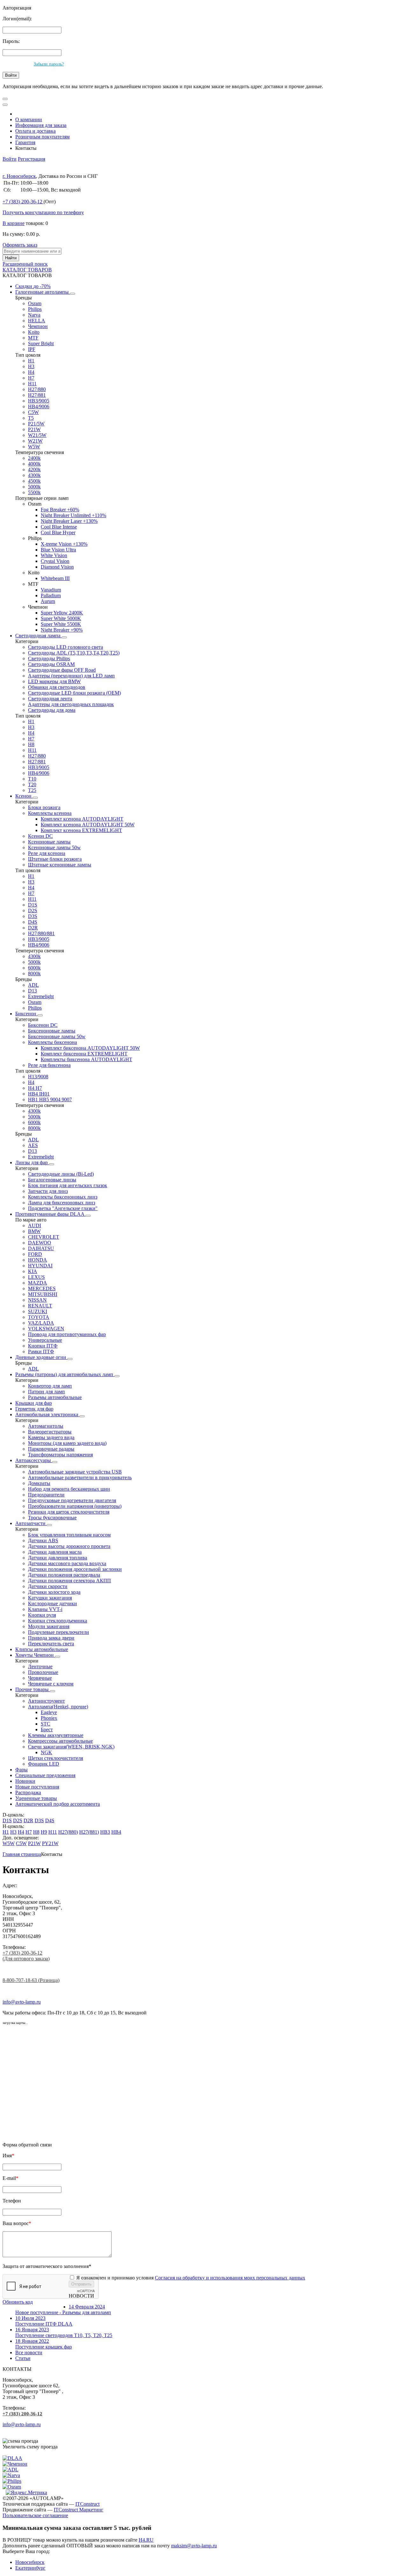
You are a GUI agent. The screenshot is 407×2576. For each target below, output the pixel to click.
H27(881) (89, 1832)
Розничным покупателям (42, 137)
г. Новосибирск (19, 176)
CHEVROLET (44, 1237)
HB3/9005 (39, 401)
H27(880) (68, 1832)
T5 (31, 418)
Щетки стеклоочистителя (55, 1758)
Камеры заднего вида (51, 1437)
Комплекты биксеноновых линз (63, 1197)
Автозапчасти (31, 1523)
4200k (34, 469)
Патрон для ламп (46, 1392)
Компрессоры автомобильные (60, 1741)
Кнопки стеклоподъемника (58, 1621)
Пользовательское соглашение (35, 2515)
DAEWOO (40, 1243)
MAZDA (38, 1283)
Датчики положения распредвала (64, 1575)
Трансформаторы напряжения (60, 1455)
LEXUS (36, 1277)
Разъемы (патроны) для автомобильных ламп (65, 1374)
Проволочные (43, 1672)
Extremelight (41, 996)
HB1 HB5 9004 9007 (50, 1099)
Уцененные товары (36, 1798)
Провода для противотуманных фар (67, 1334)
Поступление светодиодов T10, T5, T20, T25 (64, 2332)
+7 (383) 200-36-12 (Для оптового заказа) (26, 1956)
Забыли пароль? (49, 64)
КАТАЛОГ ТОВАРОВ (27, 270)
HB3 (105, 1832)
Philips (35, 309)
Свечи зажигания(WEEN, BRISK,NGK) (71, 1747)
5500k (34, 492)
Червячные (40, 1678)
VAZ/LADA (41, 1323)
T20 (32, 784)
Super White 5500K (61, 624)
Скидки (33, 286)
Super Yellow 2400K (62, 613)
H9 (44, 1832)
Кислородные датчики (52, 1603)
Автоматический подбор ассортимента (58, 1804)
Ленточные (40, 1666)
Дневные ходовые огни (41, 1357)
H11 (32, 384)
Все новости (29, 2352)
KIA (33, 1271)
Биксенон (26, 1014)
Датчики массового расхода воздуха (67, 1563)
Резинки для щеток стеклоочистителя (69, 1512)
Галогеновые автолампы (43, 292)
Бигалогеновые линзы (52, 1180)
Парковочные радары (51, 1449)
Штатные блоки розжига (55, 859)
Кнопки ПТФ (43, 1346)
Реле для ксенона (47, 853)
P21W (34, 429)
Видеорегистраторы (50, 1432)
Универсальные (45, 1340)
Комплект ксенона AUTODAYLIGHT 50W (88, 825)
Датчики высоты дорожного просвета (69, 1546)
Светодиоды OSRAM (51, 664)
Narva (34, 315)
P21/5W (36, 424)
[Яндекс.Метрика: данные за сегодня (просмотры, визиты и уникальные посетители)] (26, 2493)
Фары (21, 1770)
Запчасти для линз (48, 1191)
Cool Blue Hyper (58, 532)
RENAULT (40, 1306)
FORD (35, 1254)
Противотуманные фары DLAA (50, 1214)
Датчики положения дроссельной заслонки (75, 1569)
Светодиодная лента (50, 699)
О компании (29, 119)
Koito (34, 332)
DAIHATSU (41, 1248)
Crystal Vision (55, 561)
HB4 (116, 1832)
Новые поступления (37, 1787)
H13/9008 (38, 1077)
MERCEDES (42, 1288)
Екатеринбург (30, 2568)
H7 (31, 378)
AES (33, 1145)
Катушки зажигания (50, 1598)
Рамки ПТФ (41, 1351)
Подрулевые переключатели (59, 1632)
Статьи (23, 2358)
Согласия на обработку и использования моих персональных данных (230, 2278)
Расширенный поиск (25, 264)
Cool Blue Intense (59, 527)
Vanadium (51, 590)
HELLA (37, 321)
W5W (34, 447)
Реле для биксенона (49, 1065)
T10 (32, 779)
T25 (32, 790)
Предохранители (46, 1495)
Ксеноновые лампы (49, 842)
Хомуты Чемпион (35, 1655)
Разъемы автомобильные (55, 1397)
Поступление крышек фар (44, 2344)
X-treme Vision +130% (64, 544)
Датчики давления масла (55, 1552)
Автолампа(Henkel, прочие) (58, 1707)
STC (45, 1724)
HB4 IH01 (39, 1094)
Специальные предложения (45, 1775)
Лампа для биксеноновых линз (62, 1203)
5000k (34, 487)
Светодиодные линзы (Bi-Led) (61, 1174)
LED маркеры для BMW (54, 681)
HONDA (38, 1260)
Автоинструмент (46, 1701)
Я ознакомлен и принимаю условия (191, 2278)
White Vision (54, 555)
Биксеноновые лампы (52, 1031)
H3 (31, 366)
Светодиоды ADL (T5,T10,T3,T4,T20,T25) (74, 653)
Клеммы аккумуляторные (56, 1735)
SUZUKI (38, 1311)
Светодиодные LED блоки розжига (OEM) (74, 693)
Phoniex (49, 1718)
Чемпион (38, 326)
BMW (34, 1231)
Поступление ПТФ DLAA (44, 2321)
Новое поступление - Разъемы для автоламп (63, 2310)
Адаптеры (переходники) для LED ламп (71, 676)
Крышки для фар (34, 1403)
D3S (33, 916)
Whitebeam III (55, 578)
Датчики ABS (43, 1540)
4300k (34, 475)
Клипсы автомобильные (42, 1649)
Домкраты (39, 1483)
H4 (31, 372)
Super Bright (41, 343)
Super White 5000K (61, 618)
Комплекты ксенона (50, 813)
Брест (47, 1729)
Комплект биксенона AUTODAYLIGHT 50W (90, 1048)
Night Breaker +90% (62, 630)
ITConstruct (87, 2504)
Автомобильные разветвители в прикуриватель (80, 1477)
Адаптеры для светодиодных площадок (71, 704)
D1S (33, 905)
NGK (46, 1752)
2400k (34, 458)
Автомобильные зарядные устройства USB (75, 1472)
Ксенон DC (40, 836)
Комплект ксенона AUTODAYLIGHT (82, 819)
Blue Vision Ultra (58, 550)
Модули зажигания (49, 1626)
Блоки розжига (44, 807)
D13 (32, 991)
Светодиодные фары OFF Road (62, 670)
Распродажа (28, 1792)
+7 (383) (22, 202)
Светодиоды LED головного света (66, 647)
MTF (33, 338)
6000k (34, 968)
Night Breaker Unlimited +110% (73, 515)
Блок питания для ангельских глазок (68, 1185)
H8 (31, 744)
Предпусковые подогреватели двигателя (72, 1500)
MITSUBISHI (43, 1294)
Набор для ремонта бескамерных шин (69, 1489)
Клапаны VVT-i (45, 1609)
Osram (35, 303)
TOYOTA (39, 1317)
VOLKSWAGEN (46, 1329)
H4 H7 (35, 1088)
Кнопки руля (42, 1615)
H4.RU (146, 2540)
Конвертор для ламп (50, 1386)
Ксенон (24, 796)
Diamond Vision (57, 567)
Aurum (48, 601)
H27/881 (37, 395)
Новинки (25, 1781)
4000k (34, 464)
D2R (33, 928)
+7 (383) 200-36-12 (22, 2414)
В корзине (14, 223)
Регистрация (31, 159)
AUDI (34, 1225)
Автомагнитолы (46, 1426)
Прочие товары (33, 1689)
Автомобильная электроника (47, 1414)
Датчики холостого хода (54, 1592)
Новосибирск (30, 2562)
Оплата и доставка (35, 131)
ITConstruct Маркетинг (79, 2510)
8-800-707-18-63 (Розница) (31, 1980)
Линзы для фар (32, 1162)
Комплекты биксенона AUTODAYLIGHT (86, 1059)
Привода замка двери (51, 1638)
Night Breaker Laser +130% (69, 521)
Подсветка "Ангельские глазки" (63, 1208)
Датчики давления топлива (58, 1558)
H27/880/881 (41, 933)
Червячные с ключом (51, 1684)
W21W (35, 441)
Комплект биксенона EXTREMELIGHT (84, 1054)
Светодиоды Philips (49, 658)
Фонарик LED (44, 1764)
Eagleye (49, 1712)
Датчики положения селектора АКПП (69, 1581)
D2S (33, 910)
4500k (34, 481)
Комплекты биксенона (52, 1042)
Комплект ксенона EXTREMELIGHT (81, 830)
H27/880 (37, 389)
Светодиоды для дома (52, 710)
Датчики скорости (48, 1586)
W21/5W (37, 435)
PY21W (50, 1843)
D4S (33, 922)
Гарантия (25, 142)
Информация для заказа (41, 125)
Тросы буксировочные (52, 1518)
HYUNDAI (40, 1266)
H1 (31, 361)
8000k (34, 973)
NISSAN (37, 1300)
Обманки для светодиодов (57, 687)
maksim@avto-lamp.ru (194, 2546)
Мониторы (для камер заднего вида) (67, 1443)
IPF (32, 349)
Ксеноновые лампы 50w (54, 847)
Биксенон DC (43, 1025)
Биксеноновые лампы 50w (57, 1036)
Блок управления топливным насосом (69, 1535)
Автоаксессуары (34, 1460)
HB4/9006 (39, 406)
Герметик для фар (34, 1409)
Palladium (51, 595)
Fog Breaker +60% (60, 510)
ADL (33, 985)
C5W (33, 412)
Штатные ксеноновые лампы (60, 865)
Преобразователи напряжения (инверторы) (75, 1506)
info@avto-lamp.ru (22, 2002)
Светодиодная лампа (38, 636)
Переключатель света (51, 1644)
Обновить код (18, 2302)
